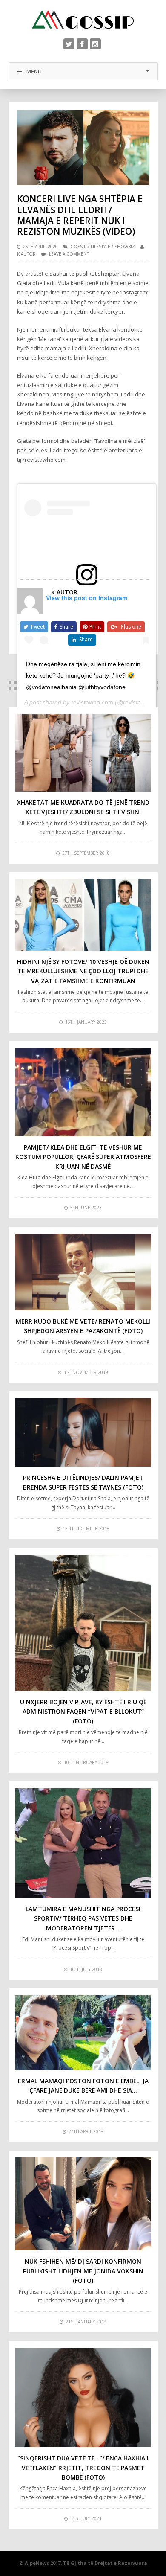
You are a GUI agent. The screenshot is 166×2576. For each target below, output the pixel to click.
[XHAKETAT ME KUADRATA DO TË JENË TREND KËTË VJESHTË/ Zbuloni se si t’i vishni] (83, 753)
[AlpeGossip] (83, 19)
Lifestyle (100, 247)
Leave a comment (69, 254)
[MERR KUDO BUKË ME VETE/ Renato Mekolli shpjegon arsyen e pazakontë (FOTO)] (83, 1272)
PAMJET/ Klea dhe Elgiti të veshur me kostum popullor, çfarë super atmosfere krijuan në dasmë (83, 1157)
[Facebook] (82, 44)
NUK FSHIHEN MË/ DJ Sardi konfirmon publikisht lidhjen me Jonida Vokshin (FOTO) (83, 2271)
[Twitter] (69, 44)
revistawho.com (92, 702)
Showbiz (125, 247)
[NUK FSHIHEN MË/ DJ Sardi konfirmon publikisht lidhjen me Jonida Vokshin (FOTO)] (83, 2204)
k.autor (26, 254)
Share (66, 627)
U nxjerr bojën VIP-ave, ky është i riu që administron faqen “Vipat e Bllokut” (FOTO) (83, 1712)
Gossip (78, 247)
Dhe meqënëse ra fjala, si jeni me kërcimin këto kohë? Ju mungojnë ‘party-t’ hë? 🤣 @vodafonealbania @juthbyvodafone (83, 675)
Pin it (95, 627)
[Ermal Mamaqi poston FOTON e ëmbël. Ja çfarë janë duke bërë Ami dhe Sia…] (83, 2033)
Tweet (37, 627)
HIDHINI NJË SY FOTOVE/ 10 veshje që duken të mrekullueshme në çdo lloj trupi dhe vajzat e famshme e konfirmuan (83, 971)
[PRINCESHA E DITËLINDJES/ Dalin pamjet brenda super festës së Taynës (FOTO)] (83, 1432)
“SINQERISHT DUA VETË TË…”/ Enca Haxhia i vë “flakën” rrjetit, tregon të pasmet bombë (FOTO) (83, 2468)
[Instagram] (95, 44)
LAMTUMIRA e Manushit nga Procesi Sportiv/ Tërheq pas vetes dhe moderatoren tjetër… (83, 1918)
